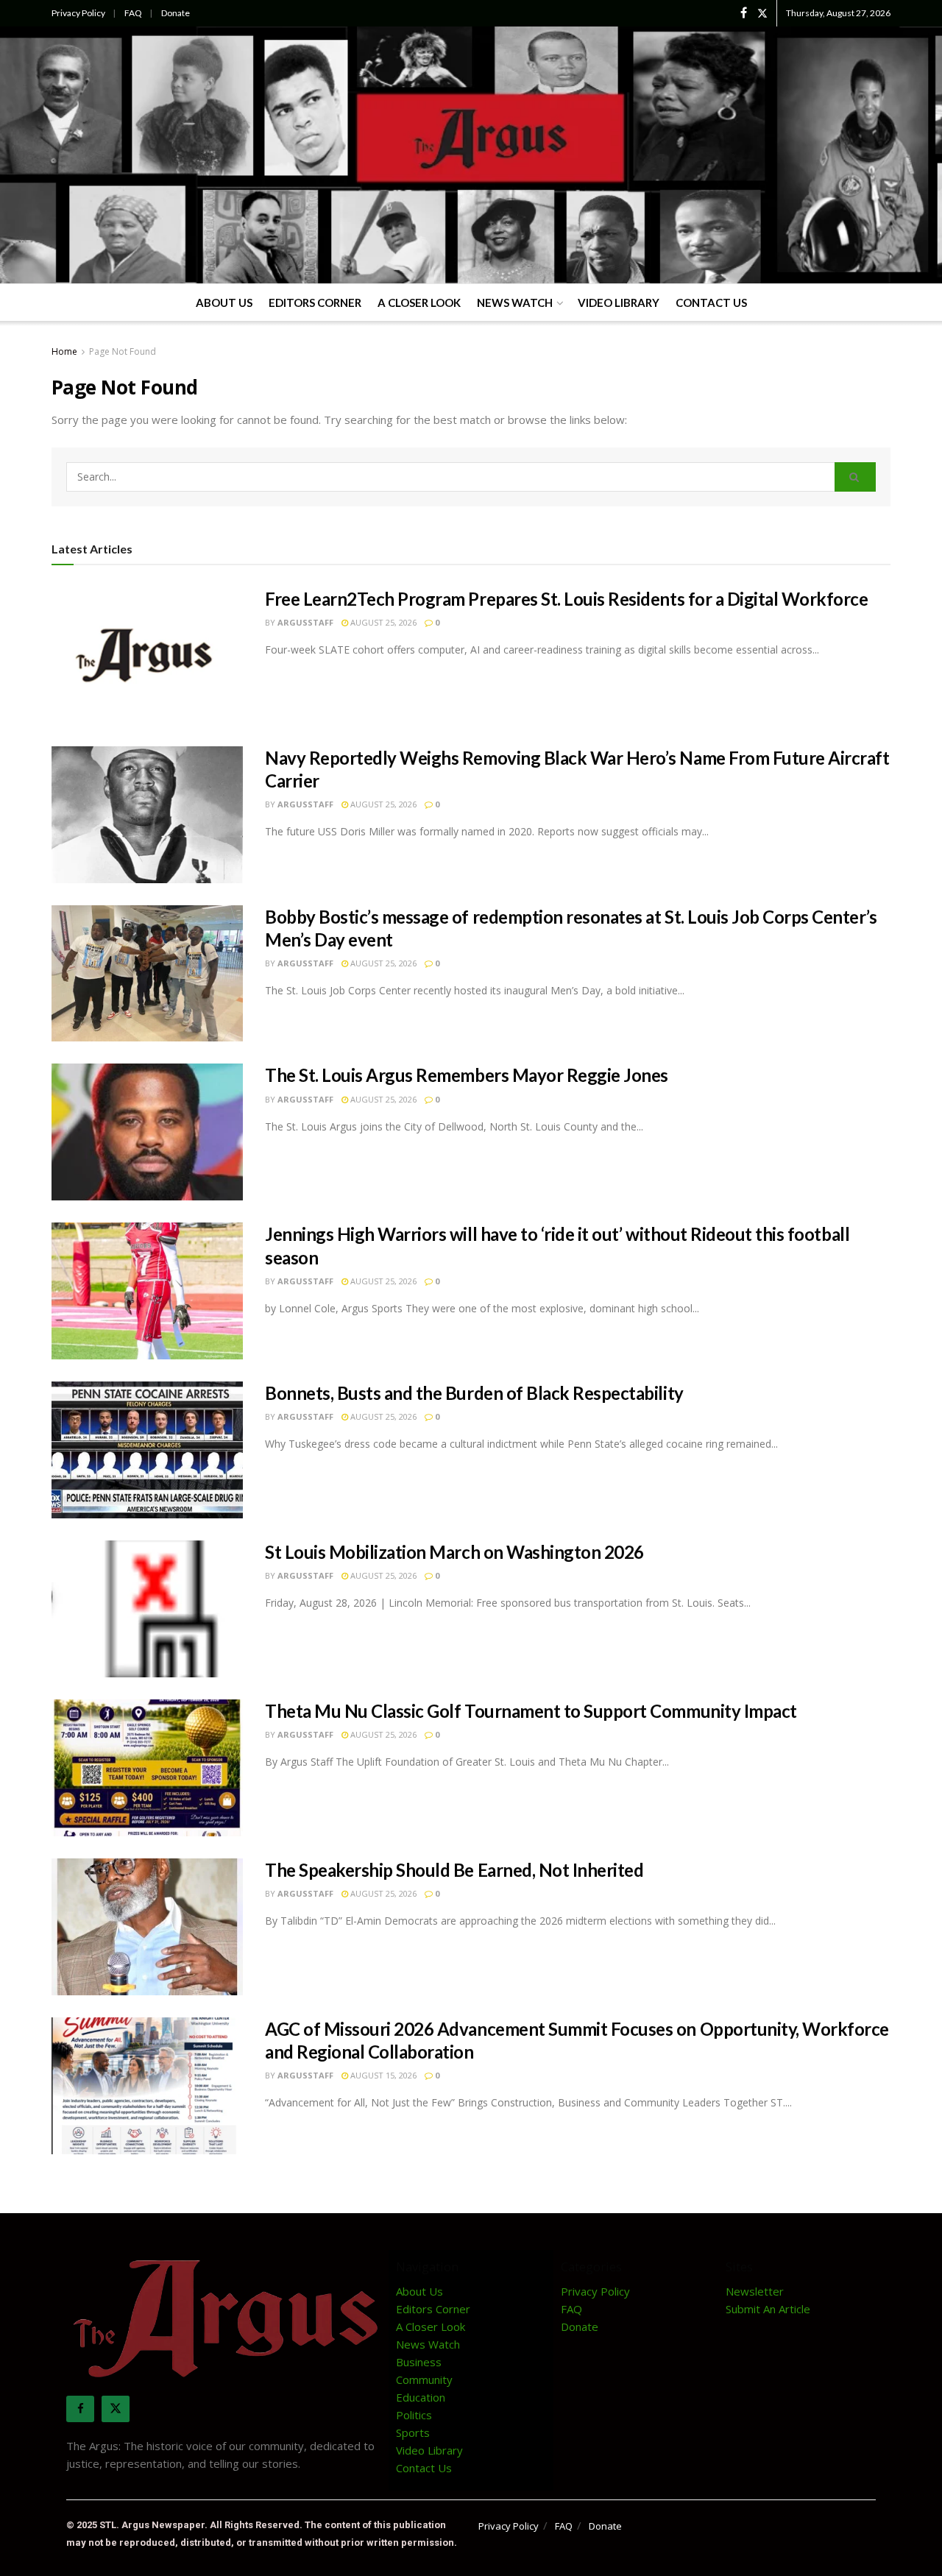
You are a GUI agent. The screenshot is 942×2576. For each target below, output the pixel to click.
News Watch (515, 302)
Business (419, 2362)
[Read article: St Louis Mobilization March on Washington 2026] (147, 1609)
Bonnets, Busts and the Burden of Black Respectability (474, 1393)
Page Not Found (123, 351)
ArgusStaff (305, 622)
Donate (176, 13)
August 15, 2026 (382, 2075)
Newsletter (755, 2291)
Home (64, 351)
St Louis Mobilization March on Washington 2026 (454, 1552)
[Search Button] (855, 477)
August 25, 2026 (382, 622)
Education (421, 2397)
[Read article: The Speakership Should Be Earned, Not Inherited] (147, 1927)
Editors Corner (315, 302)
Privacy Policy (78, 13)
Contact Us (711, 302)
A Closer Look (419, 302)
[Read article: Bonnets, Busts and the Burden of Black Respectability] (147, 1450)
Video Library (619, 302)
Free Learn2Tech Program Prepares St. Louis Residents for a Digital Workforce (567, 599)
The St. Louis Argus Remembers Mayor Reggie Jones (467, 1075)
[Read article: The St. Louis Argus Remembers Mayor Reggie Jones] (147, 1132)
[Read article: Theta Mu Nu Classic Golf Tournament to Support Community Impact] (147, 1768)
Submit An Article (768, 2309)
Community (424, 2379)
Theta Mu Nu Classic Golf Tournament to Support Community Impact (531, 1711)
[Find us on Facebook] (744, 13)
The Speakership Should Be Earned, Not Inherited (454, 1870)
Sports (413, 2432)
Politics (414, 2415)
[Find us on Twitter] (762, 13)
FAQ (133, 13)
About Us (224, 302)
